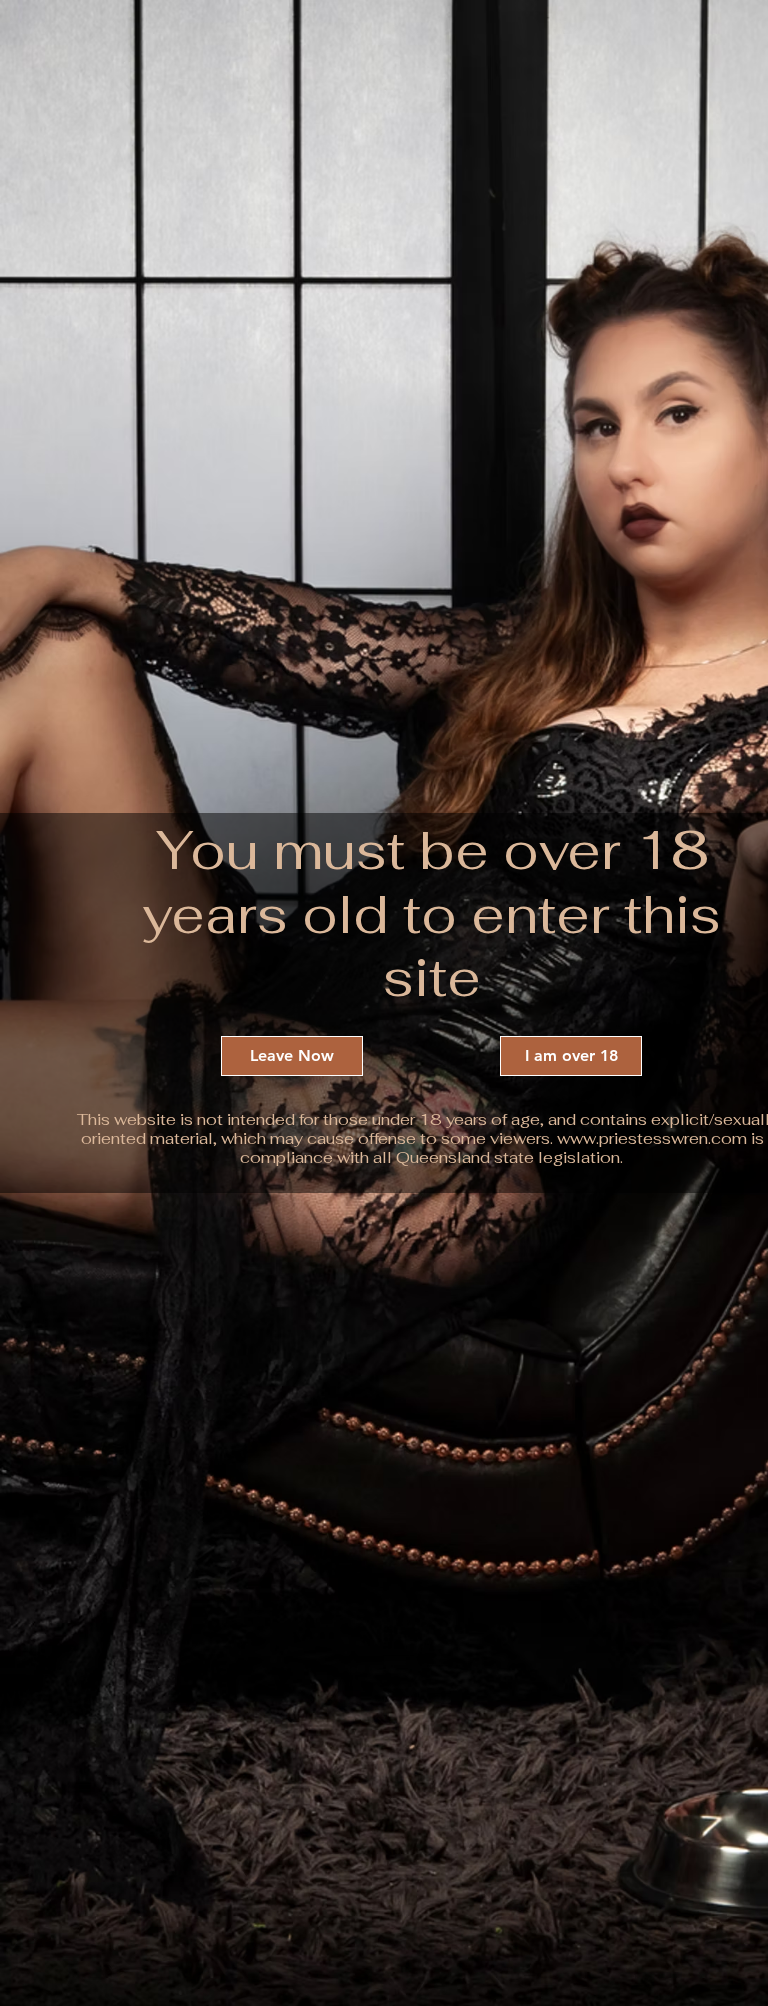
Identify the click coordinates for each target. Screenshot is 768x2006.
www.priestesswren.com (652, 1138)
